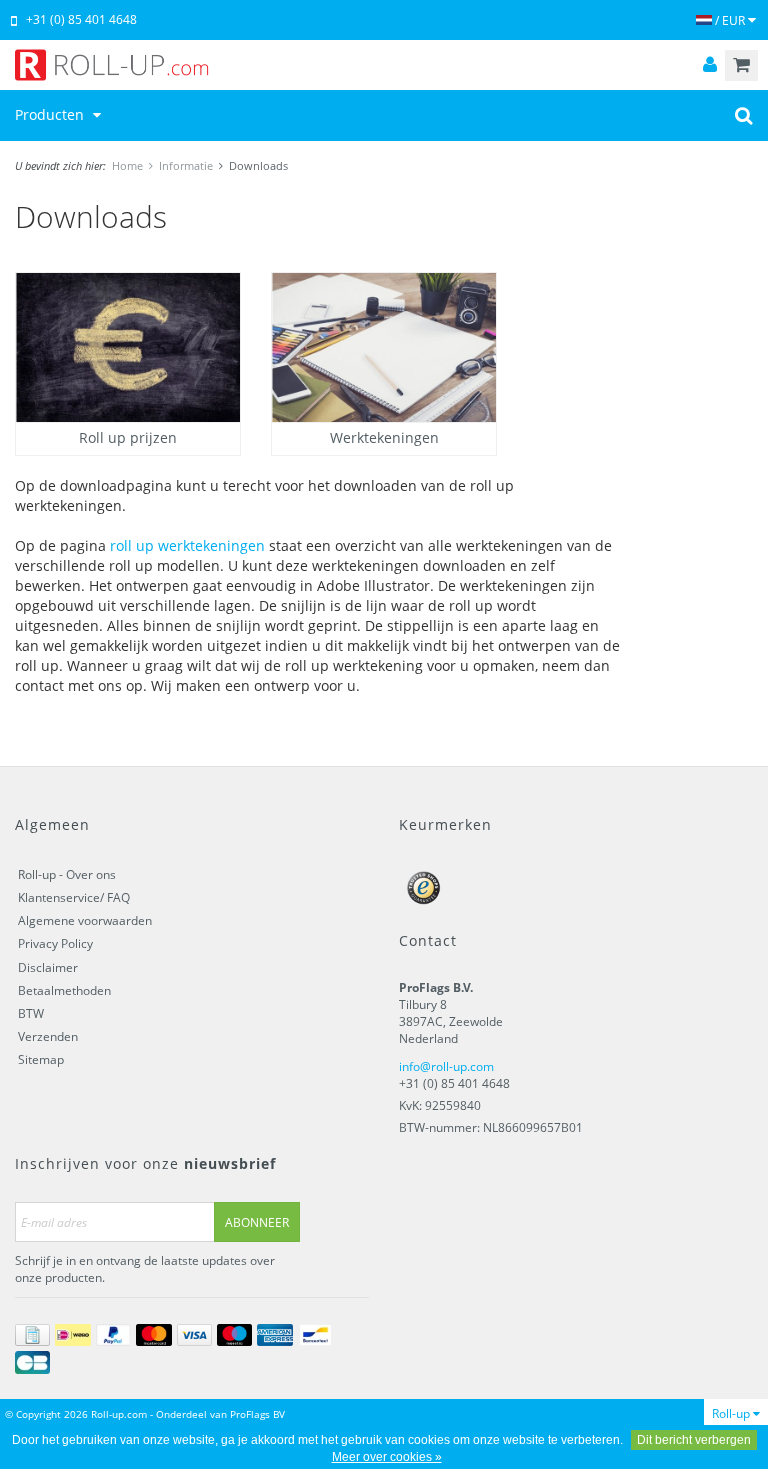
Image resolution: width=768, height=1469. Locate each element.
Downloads (258, 165)
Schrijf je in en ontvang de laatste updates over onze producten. (145, 1269)
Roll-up (732, 1413)
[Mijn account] (710, 65)
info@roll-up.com (446, 1066)
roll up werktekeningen (187, 545)
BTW (31, 1013)
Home (127, 165)
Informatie (186, 165)
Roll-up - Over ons (67, 874)
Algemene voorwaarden (85, 920)
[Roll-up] (384, 65)
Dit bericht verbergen (694, 1440)
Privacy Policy (55, 943)
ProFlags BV (257, 1414)
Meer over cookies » (387, 1457)
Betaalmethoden (64, 990)
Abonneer (257, 1222)
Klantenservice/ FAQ (74, 897)
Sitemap (41, 1059)
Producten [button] (51, 114)
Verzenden (48, 1036)
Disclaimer (48, 967)
